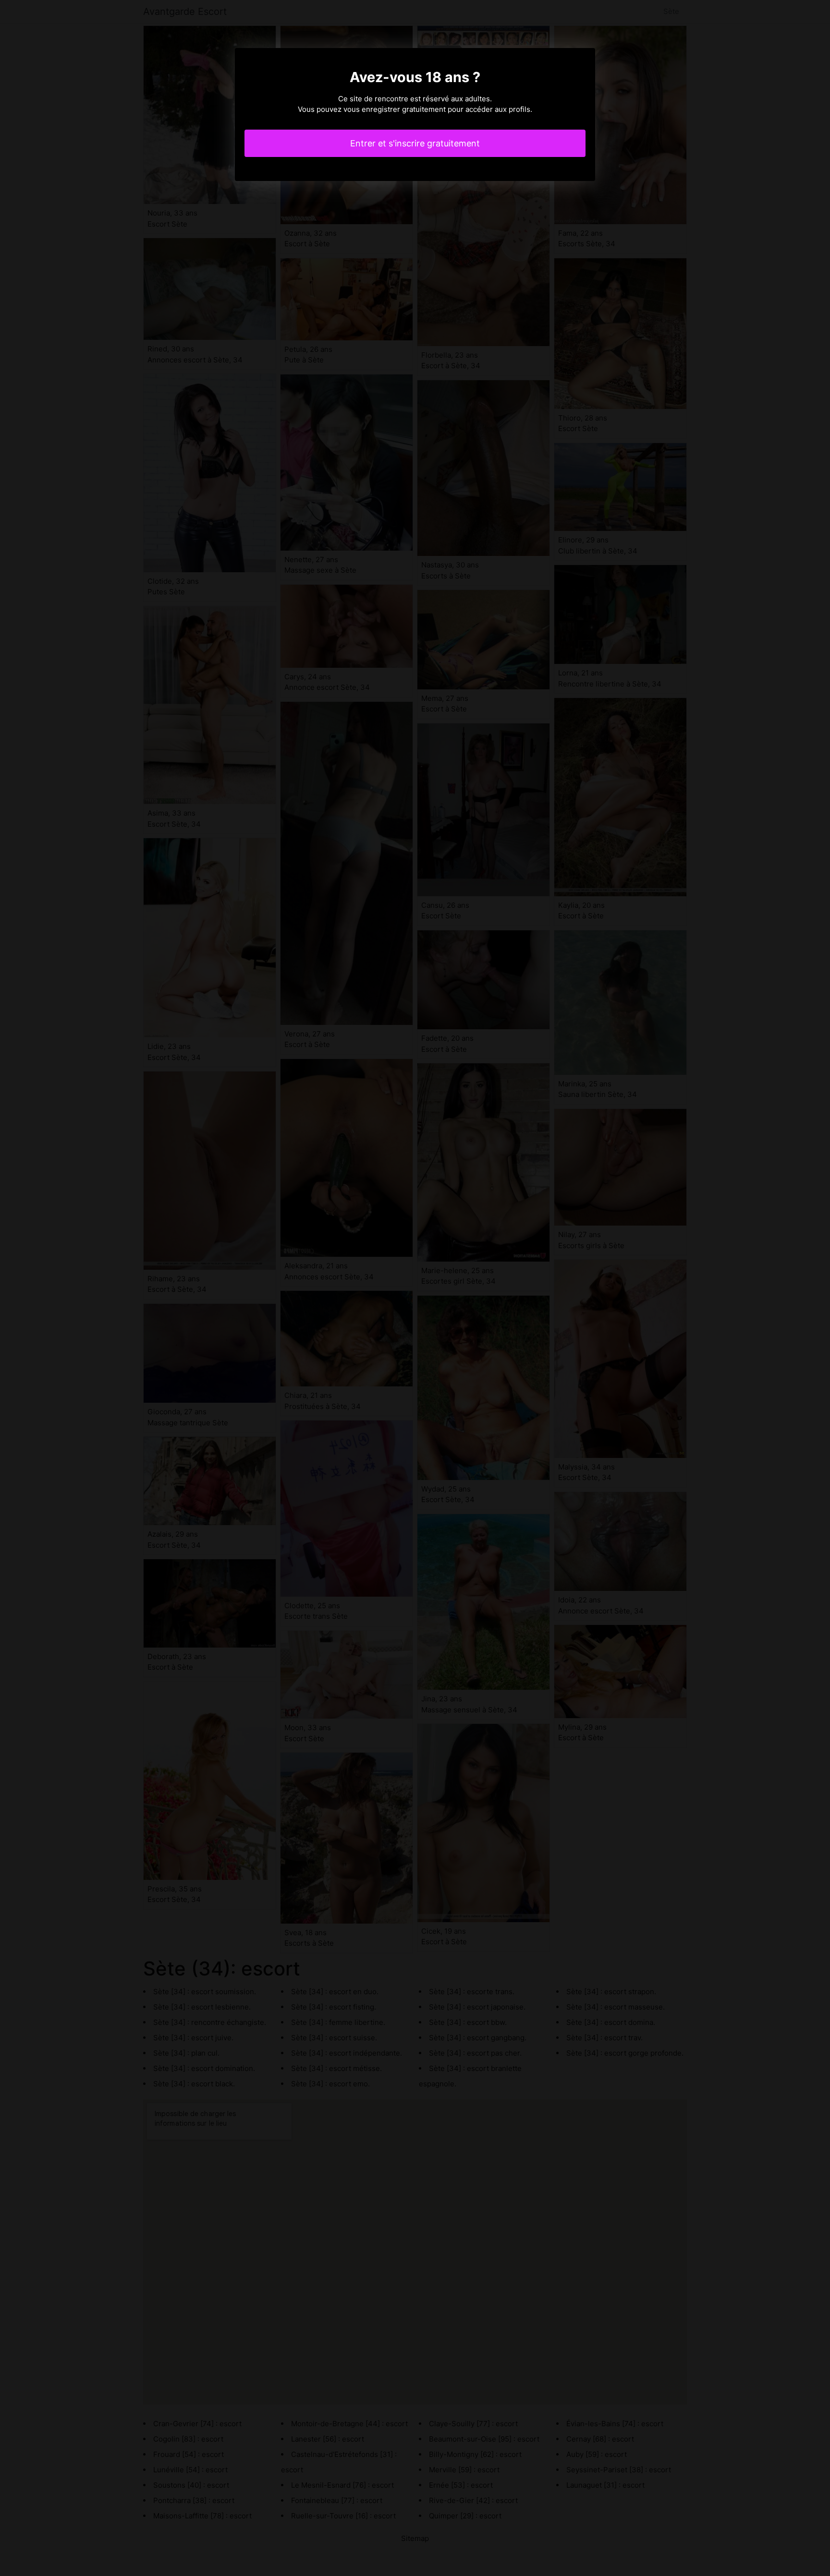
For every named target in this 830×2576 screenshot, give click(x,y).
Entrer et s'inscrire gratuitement (415, 143)
